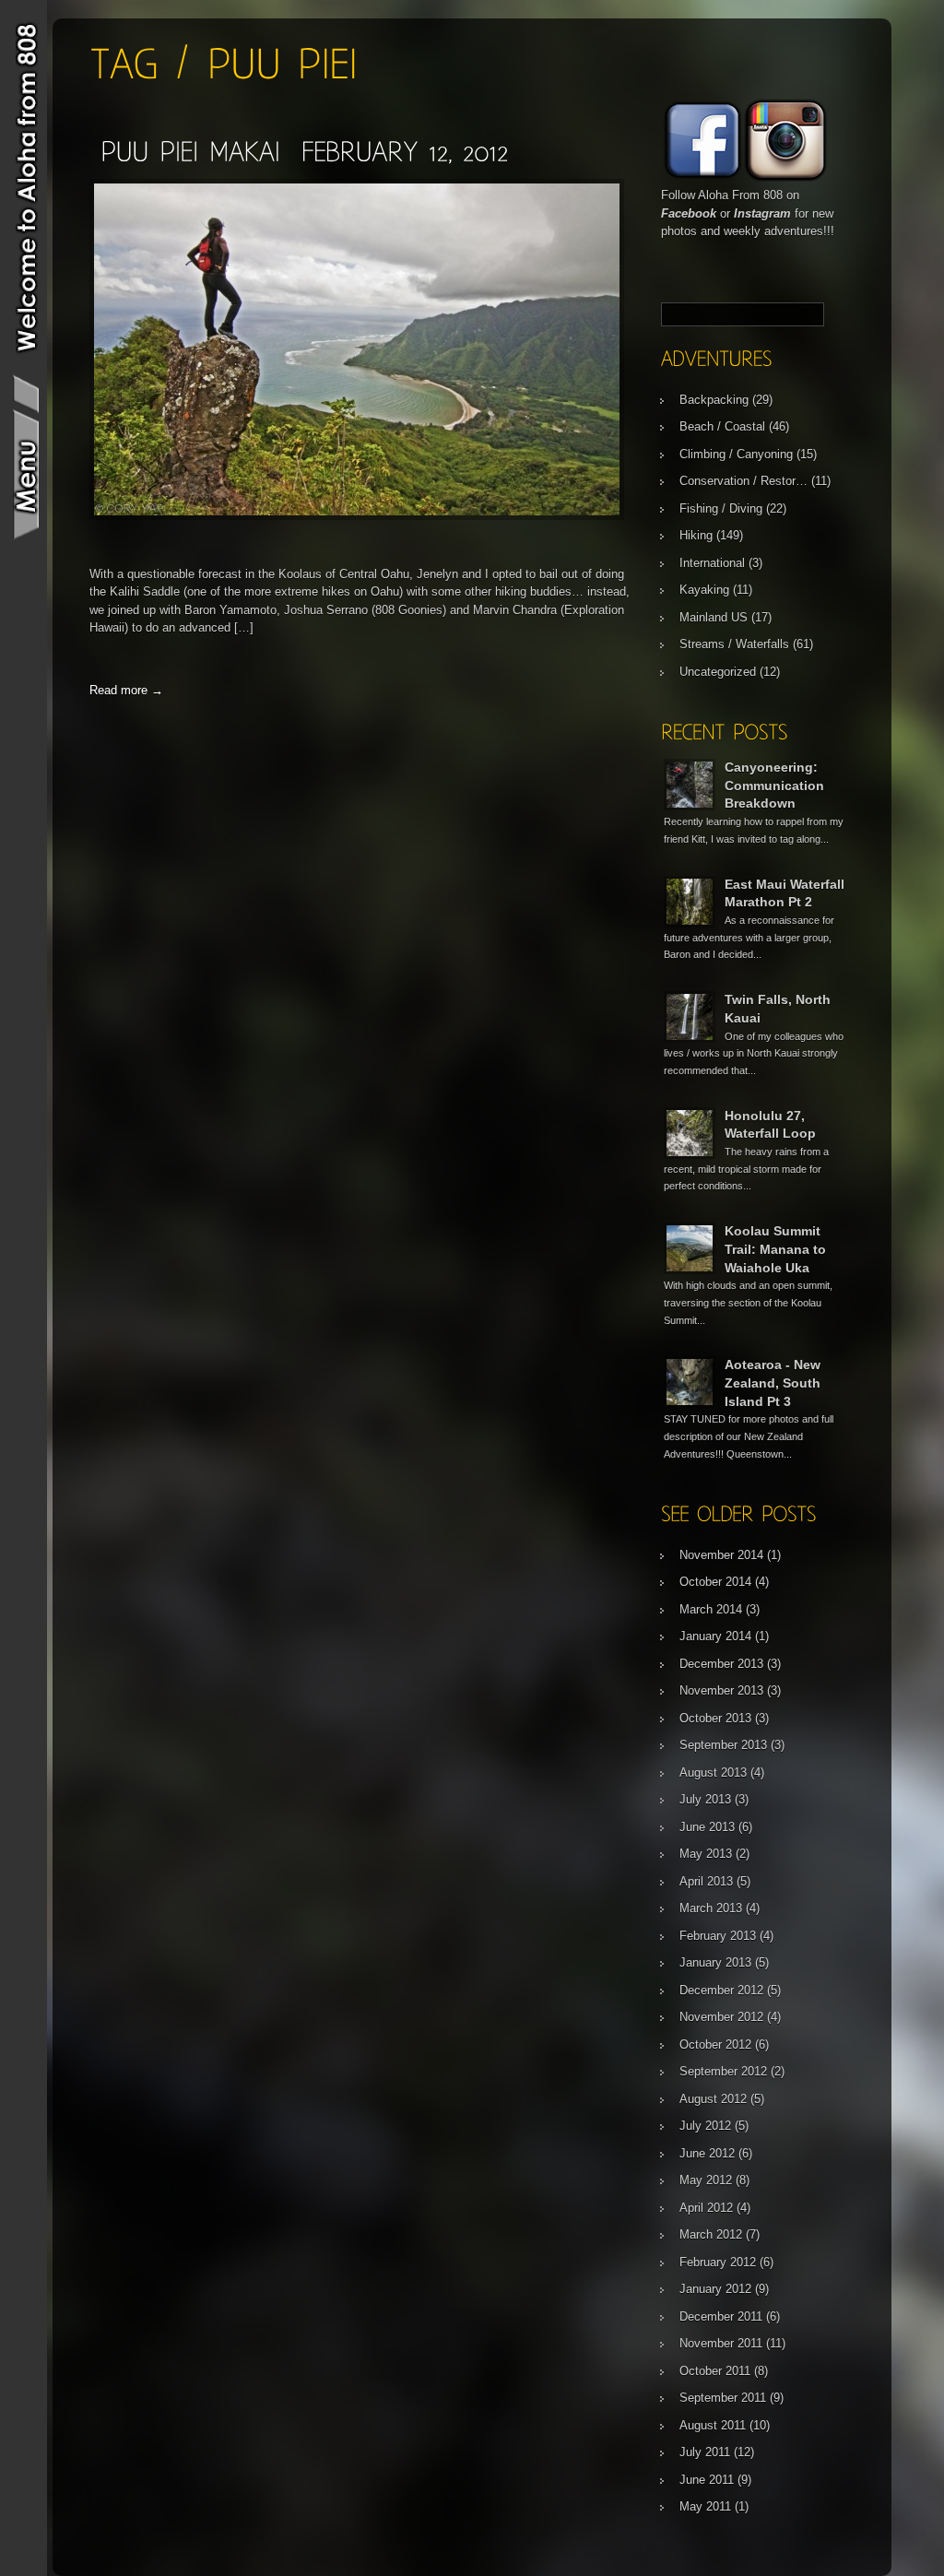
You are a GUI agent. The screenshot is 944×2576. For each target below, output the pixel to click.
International (712, 563)
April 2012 (706, 2208)
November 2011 (721, 2343)
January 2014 (715, 1636)
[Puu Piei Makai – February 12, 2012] (304, 151)
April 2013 (706, 1881)
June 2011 (707, 2480)
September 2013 (723, 1745)
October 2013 (715, 1718)
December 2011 (721, 2316)
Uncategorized (718, 672)
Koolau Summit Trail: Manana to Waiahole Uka (775, 1249)
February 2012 (718, 2262)
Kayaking (704, 590)
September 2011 (723, 2398)
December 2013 (721, 1664)
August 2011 (713, 2425)
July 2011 (705, 2452)
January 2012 (715, 2289)
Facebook (689, 213)
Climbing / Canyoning (736, 454)
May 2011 (705, 2506)
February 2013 (718, 1936)
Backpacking (714, 400)
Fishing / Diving (721, 508)
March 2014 (711, 1609)
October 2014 (715, 1582)
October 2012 (715, 2044)
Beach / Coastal (722, 426)
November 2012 (721, 2017)
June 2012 (707, 2153)
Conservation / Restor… (743, 481)
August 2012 (713, 2099)
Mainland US (714, 617)
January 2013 (715, 1962)
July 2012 (705, 2126)
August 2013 (713, 1772)
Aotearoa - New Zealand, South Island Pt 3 (773, 1383)
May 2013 (706, 1854)
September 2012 (723, 2071)
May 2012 (706, 2180)
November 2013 (721, 1690)
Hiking (696, 535)
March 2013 (711, 1908)
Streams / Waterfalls (734, 644)
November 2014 (721, 1555)
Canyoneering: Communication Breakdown (774, 785)
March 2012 (711, 2234)
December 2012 (721, 1990)
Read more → (126, 690)
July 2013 (705, 1799)
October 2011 (715, 2371)
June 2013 (707, 1827)
